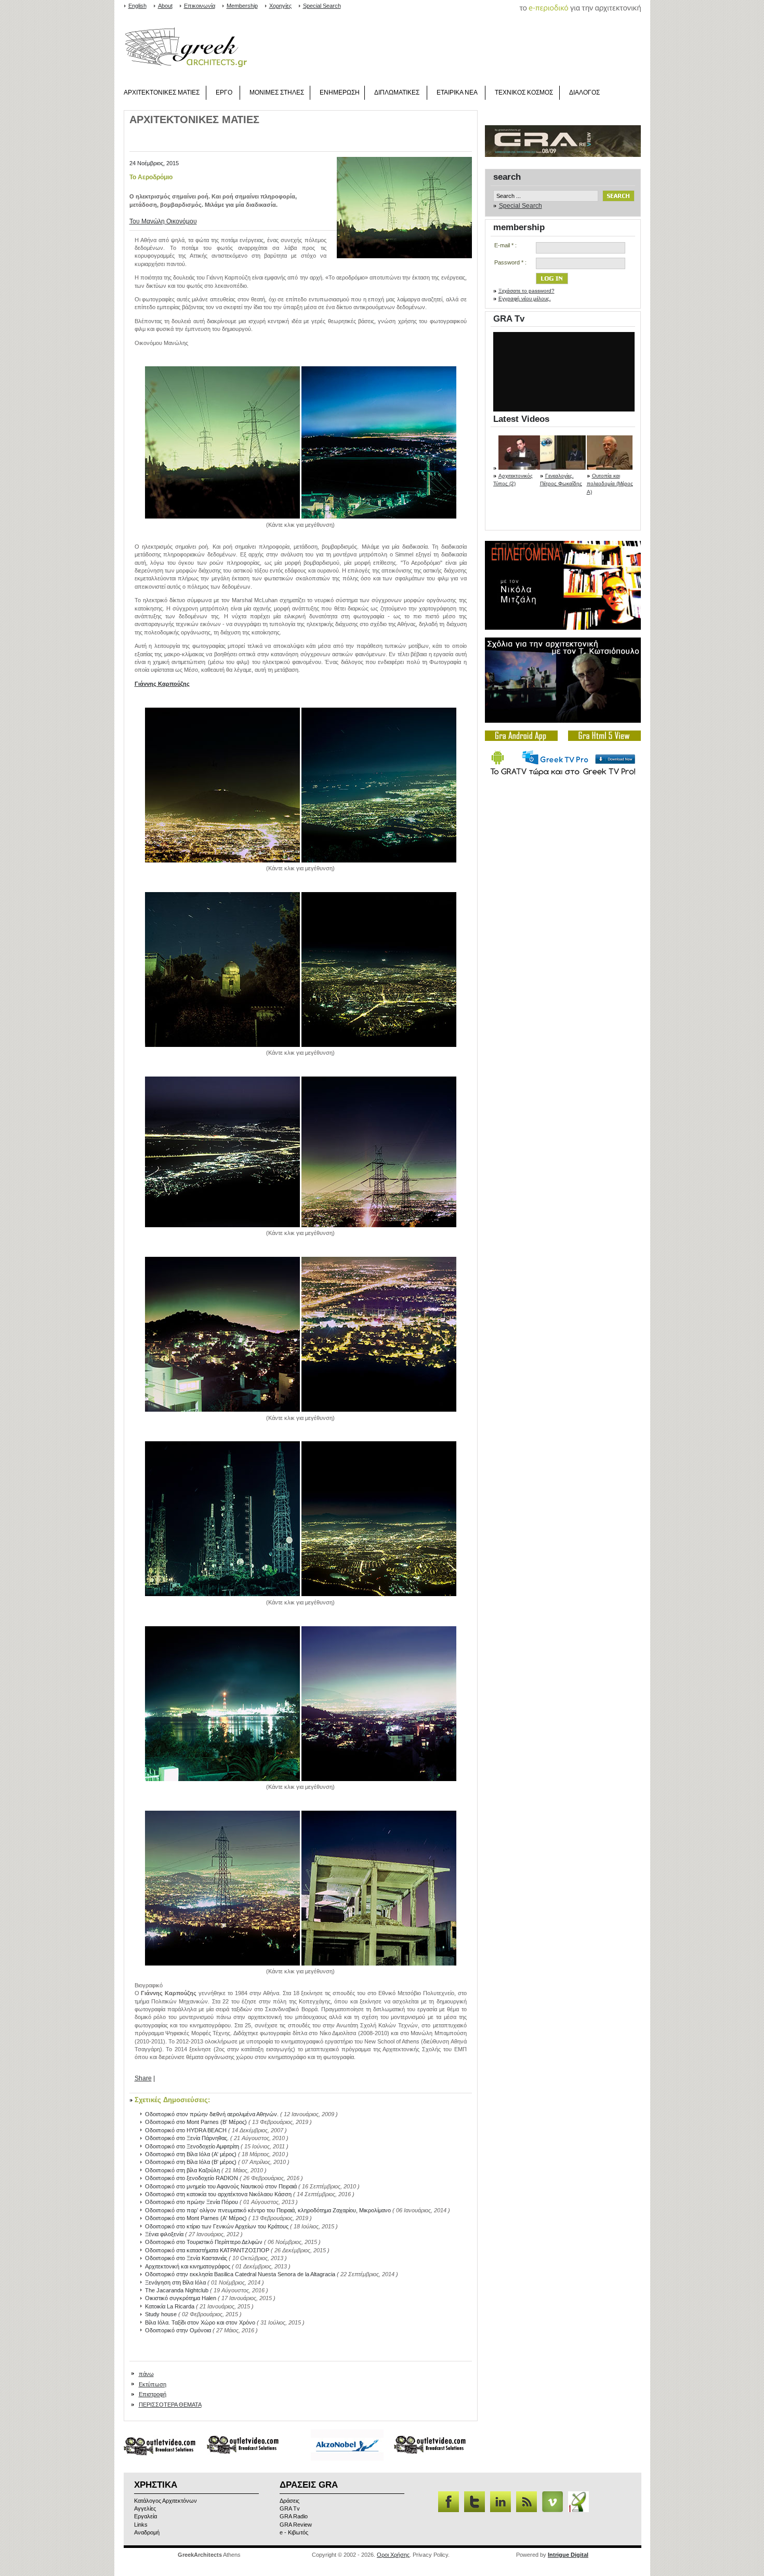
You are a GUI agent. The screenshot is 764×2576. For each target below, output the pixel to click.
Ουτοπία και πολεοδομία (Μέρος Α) (610, 484)
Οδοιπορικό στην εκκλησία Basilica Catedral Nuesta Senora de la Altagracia (240, 2274)
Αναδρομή (147, 2532)
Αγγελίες (145, 2508)
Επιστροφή (153, 2394)
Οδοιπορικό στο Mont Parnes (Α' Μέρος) (196, 2218)
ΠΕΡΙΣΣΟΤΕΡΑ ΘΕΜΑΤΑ (170, 2405)
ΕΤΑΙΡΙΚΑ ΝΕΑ (457, 92)
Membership (242, 6)
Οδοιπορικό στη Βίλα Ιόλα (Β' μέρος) (191, 2162)
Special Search (322, 6)
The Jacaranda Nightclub (177, 2290)
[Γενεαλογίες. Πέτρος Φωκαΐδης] (563, 468)
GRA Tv (509, 319)
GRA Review (296, 2525)
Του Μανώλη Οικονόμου (163, 221)
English (137, 6)
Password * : (510, 262)
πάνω (146, 2374)
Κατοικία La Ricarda (170, 2306)
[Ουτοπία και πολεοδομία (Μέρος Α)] (610, 468)
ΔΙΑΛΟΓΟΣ (584, 92)
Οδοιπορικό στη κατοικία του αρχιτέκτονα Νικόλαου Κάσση (218, 2194)
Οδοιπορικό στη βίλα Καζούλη (182, 2170)
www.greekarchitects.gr (186, 48)
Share (143, 2078)
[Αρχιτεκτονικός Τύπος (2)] (521, 468)
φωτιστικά (490, 162)
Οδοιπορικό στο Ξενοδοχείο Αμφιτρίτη (192, 2146)
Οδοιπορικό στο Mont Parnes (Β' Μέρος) (196, 2122)
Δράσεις (289, 2501)
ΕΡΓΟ (224, 92)
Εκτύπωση (153, 2384)
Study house (161, 2314)
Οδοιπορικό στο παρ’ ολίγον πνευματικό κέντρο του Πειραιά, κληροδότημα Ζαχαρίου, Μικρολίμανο (268, 2210)
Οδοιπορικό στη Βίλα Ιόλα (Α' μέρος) (191, 2154)
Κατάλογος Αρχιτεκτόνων (166, 2501)
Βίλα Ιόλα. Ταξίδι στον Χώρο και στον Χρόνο (200, 2322)
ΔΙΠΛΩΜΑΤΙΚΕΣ (397, 92)
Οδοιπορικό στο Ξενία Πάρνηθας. (187, 2138)
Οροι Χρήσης (393, 2555)
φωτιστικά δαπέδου (507, 162)
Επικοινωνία (200, 6)
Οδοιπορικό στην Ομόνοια (178, 2330)
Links (141, 2525)
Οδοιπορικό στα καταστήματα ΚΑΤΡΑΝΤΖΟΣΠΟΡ (207, 2250)
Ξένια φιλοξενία (164, 2234)
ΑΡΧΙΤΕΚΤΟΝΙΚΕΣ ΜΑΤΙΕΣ (162, 92)
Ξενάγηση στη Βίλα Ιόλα (175, 2282)
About (165, 6)
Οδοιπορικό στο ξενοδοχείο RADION (192, 2178)
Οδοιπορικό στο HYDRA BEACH (186, 2130)
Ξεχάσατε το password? (526, 291)
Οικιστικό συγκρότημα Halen (181, 2298)
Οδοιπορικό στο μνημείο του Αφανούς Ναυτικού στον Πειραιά (221, 2186)
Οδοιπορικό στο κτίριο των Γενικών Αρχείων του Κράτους (217, 2226)
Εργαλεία (146, 2516)
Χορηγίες (280, 6)
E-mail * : (505, 245)
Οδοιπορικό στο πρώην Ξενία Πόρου (192, 2202)
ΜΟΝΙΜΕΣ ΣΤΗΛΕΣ (277, 92)
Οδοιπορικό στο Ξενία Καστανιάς (186, 2258)
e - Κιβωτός (294, 2532)
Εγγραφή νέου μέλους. (525, 298)
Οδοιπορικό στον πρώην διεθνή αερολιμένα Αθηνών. (212, 2114)
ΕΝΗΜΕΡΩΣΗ (340, 92)
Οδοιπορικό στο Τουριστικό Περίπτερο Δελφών (204, 2242)
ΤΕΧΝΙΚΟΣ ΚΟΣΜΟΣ (524, 92)
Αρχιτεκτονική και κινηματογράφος (188, 2266)
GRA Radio (294, 2516)
